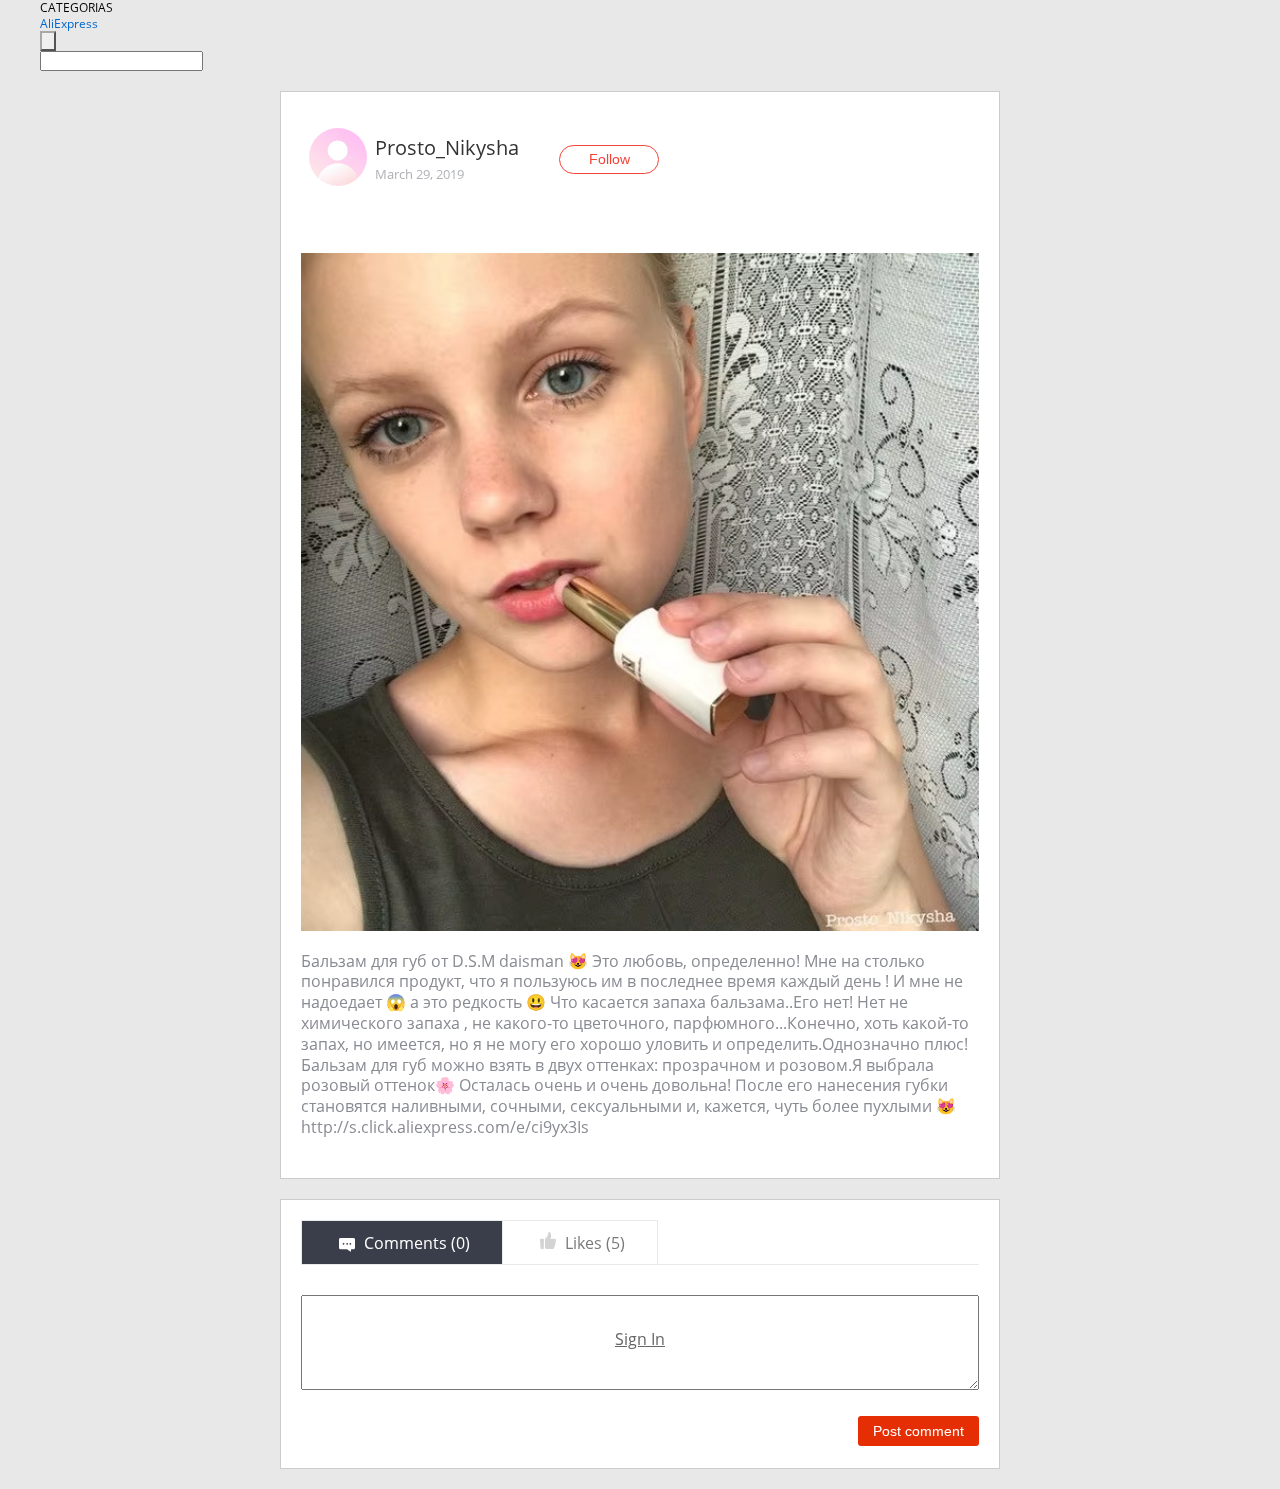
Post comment (918, 1431)
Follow (609, 159)
